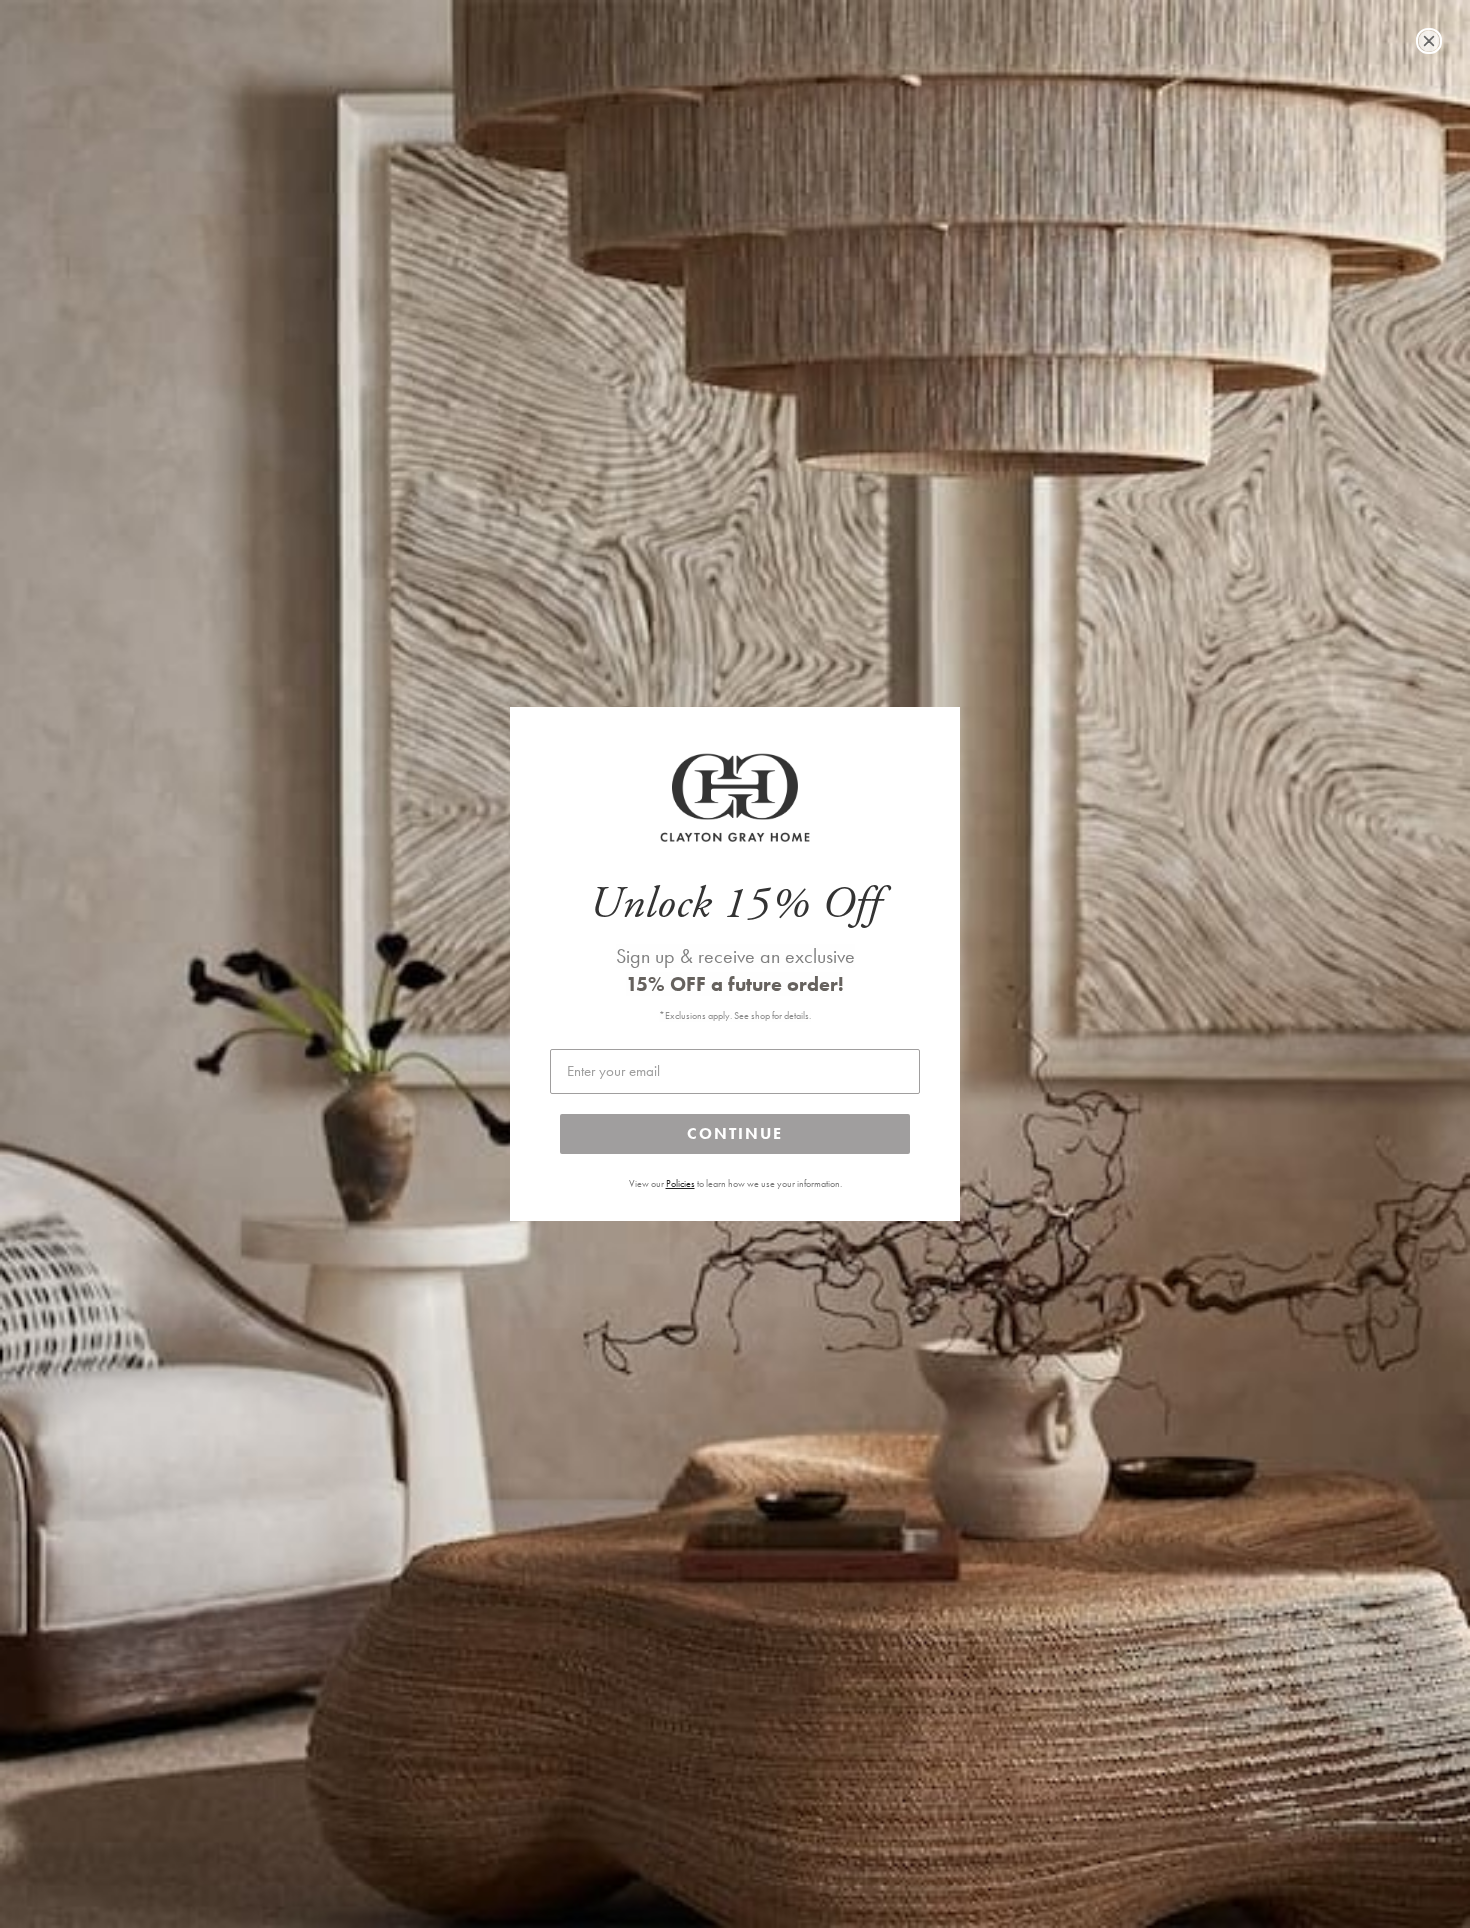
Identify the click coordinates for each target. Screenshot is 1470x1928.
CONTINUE (735, 1133)
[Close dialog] (1429, 41)
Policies (680, 1184)
